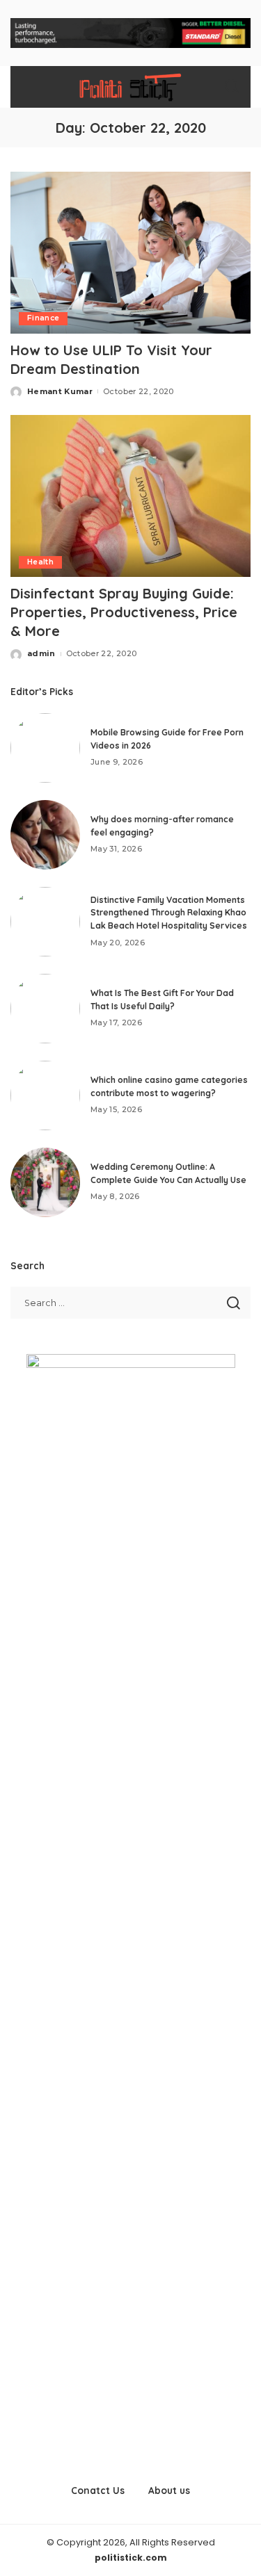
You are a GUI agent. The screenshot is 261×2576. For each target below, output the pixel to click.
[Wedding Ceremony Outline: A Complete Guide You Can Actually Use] (45, 1182)
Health (40, 562)
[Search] (232, 87)
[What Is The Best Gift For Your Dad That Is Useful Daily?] (45, 1009)
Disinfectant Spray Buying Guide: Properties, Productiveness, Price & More (124, 612)
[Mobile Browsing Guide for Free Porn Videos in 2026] (45, 748)
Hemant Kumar (60, 391)
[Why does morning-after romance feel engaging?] (45, 835)
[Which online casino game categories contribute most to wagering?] (45, 1095)
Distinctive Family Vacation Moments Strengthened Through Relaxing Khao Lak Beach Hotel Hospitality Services (169, 913)
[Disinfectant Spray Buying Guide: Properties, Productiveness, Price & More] (130, 496)
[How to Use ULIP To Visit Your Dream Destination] (130, 253)
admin (41, 653)
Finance (43, 318)
